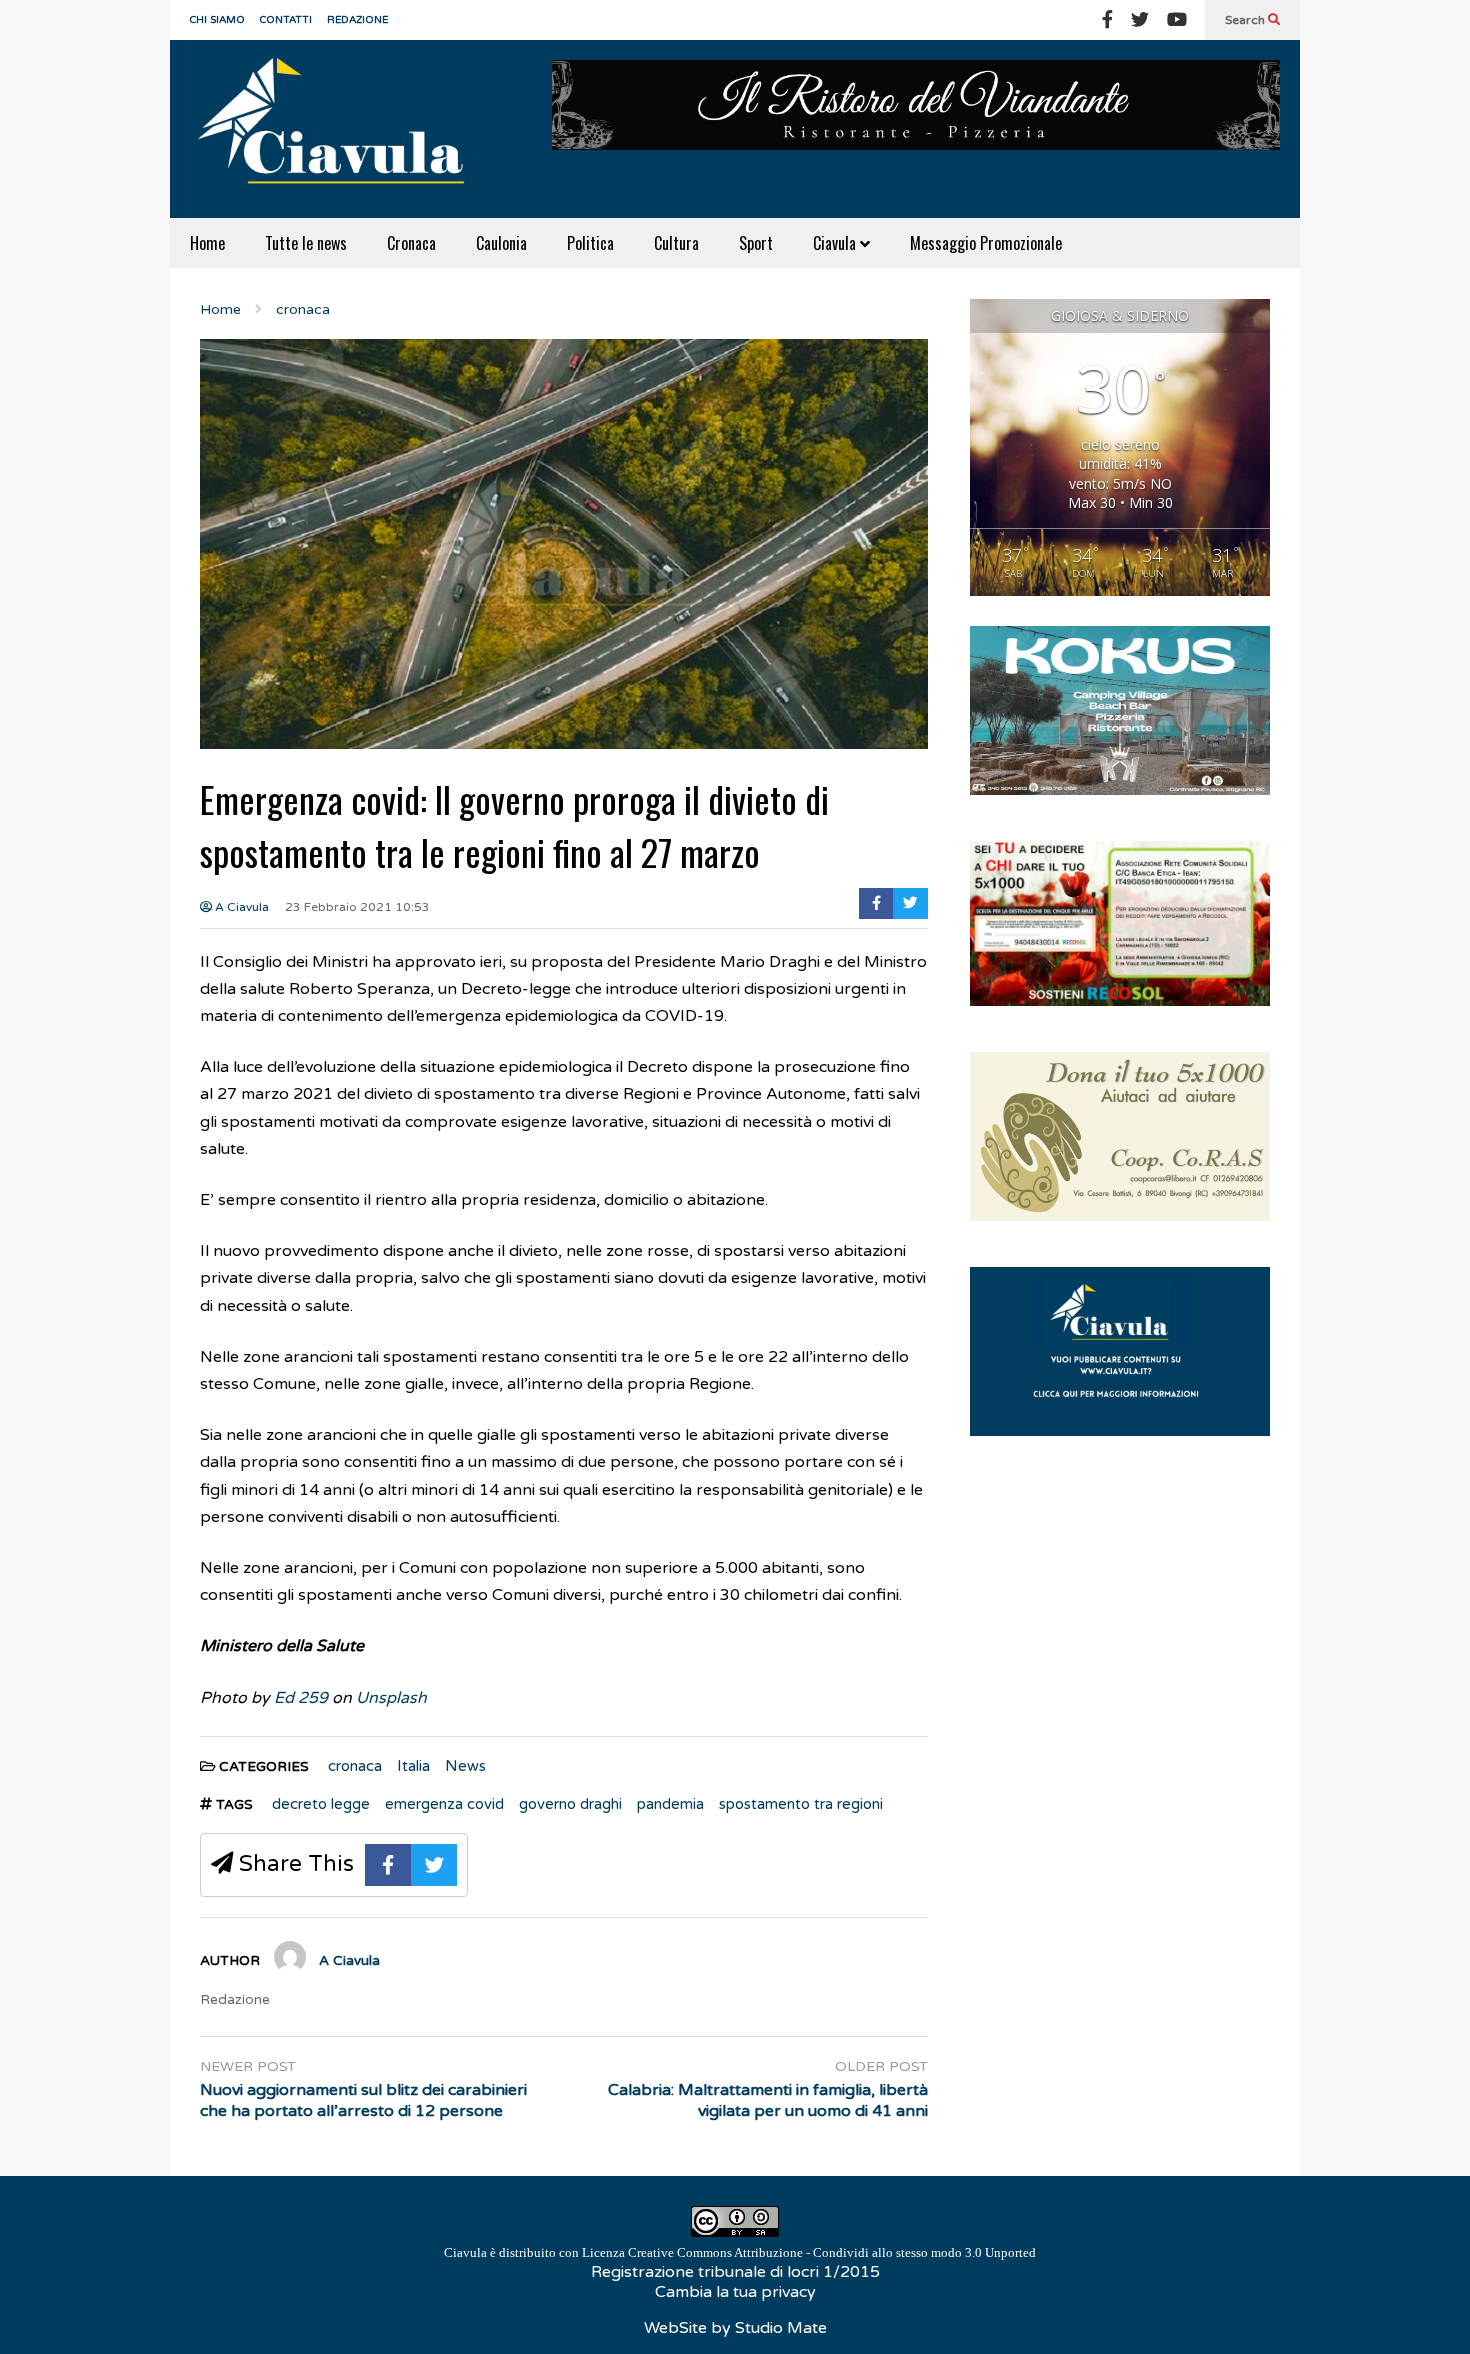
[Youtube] (1177, 20)
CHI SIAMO (217, 20)
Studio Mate (781, 2328)
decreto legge (321, 1804)
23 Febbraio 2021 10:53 (357, 907)
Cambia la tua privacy (735, 2292)
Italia (413, 1766)
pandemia (670, 1804)
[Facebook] (1107, 20)
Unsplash (391, 1698)
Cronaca (411, 243)
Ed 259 (301, 1698)
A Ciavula (240, 907)
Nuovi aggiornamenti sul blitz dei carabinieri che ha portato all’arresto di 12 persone (363, 2100)
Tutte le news (306, 243)
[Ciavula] (340, 129)
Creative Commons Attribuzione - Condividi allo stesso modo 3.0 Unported (832, 2252)
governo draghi (570, 1804)
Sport (756, 243)
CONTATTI (286, 20)
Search (1246, 20)
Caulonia (501, 243)
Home (207, 243)
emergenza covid (444, 1804)
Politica (590, 243)
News (465, 1766)
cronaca (355, 1766)
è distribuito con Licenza (740, 2252)
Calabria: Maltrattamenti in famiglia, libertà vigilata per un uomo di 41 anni (768, 2100)
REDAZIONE (357, 20)
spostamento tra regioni (801, 1804)
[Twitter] (1140, 20)
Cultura (676, 243)
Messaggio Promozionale (986, 243)
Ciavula (836, 243)
